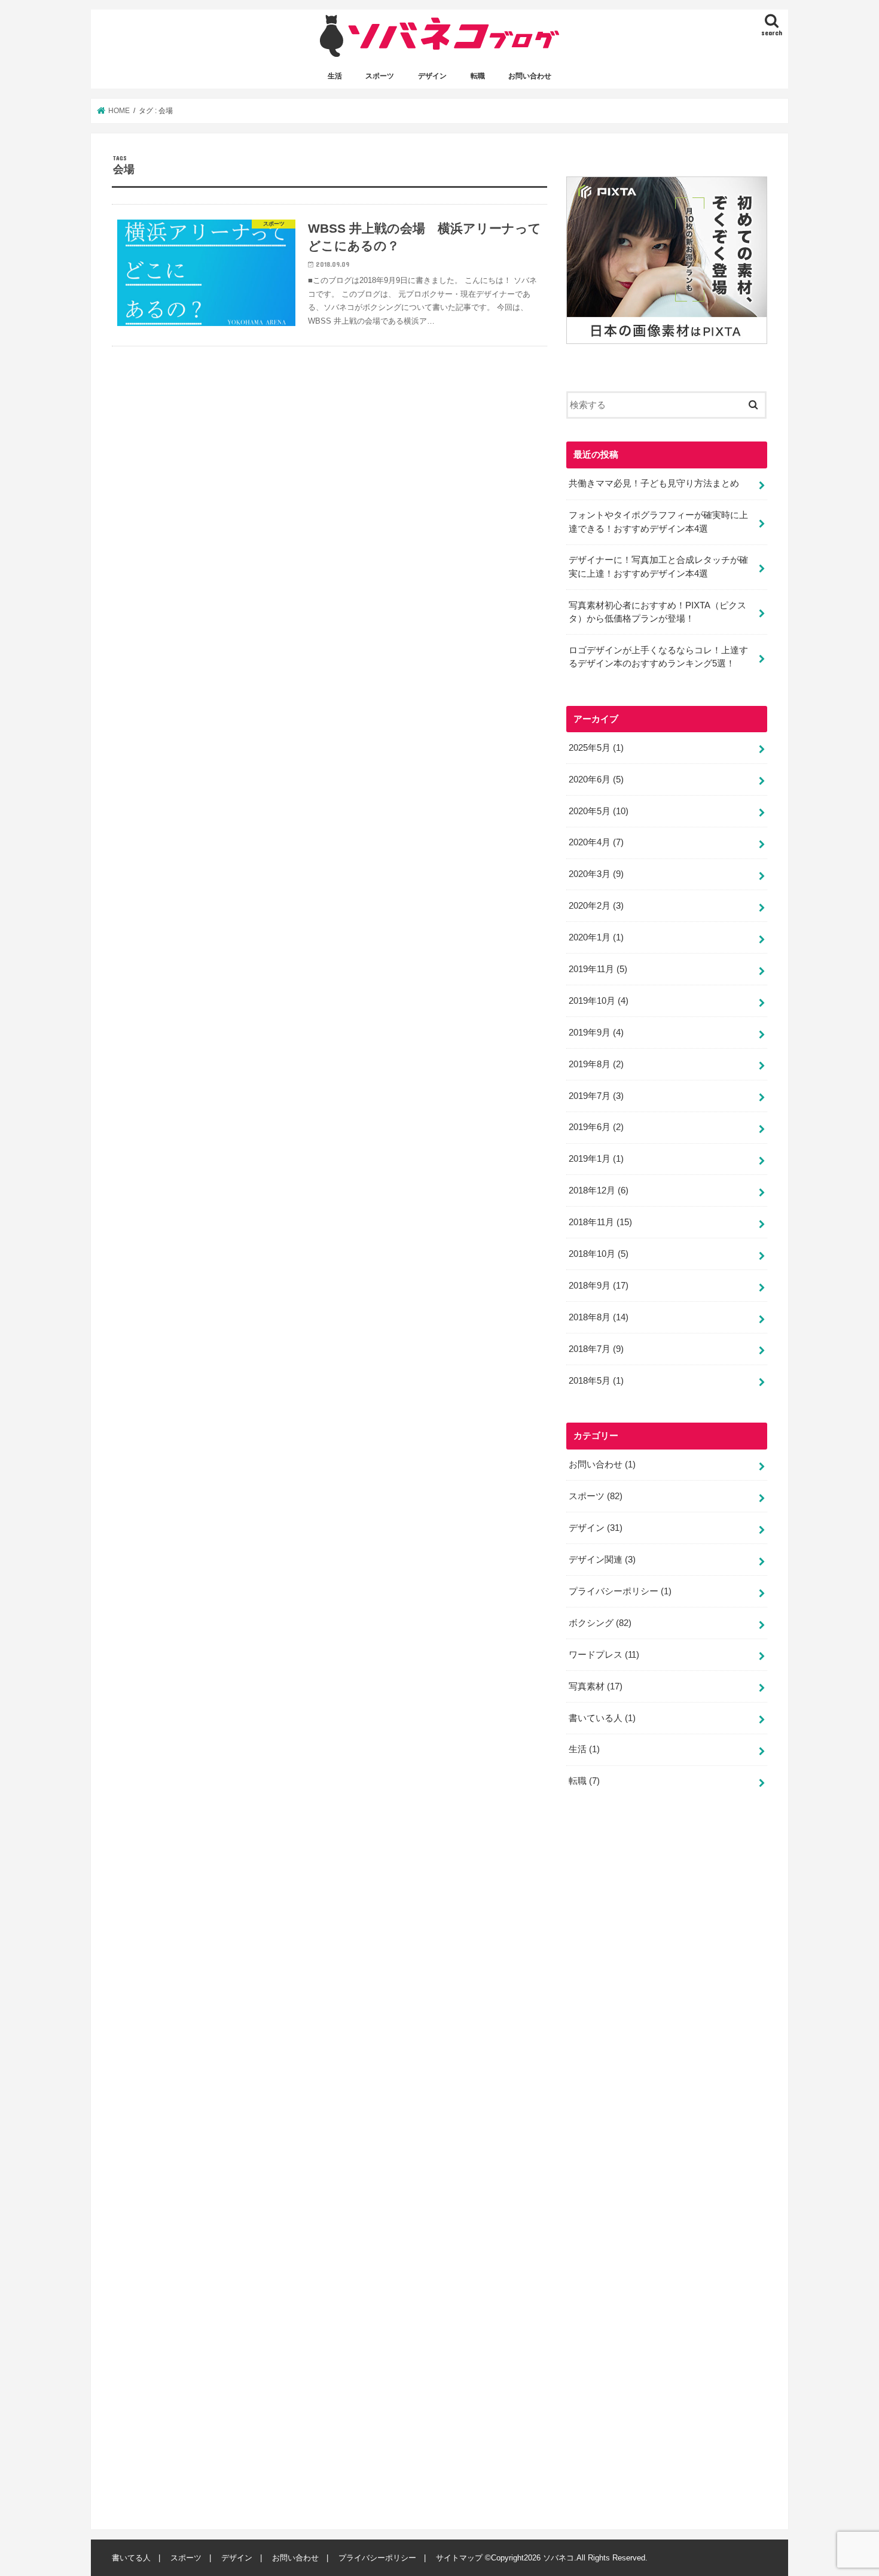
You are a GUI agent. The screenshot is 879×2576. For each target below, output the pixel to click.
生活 (335, 76)
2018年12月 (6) (599, 1190)
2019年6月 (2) (596, 1127)
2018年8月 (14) (599, 1317)
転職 (478, 76)
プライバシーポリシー (620, 1591)
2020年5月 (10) (599, 811)
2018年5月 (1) (596, 1381)
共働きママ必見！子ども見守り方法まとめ (654, 483)
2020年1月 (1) (596, 937)
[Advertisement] (656, 2164)
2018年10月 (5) (599, 1254)
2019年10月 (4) (599, 1001)
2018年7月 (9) (596, 1349)
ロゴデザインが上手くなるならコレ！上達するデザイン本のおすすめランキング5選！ (658, 657)
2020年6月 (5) (596, 780)
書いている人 (602, 1718)
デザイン (432, 76)
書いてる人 (131, 2558)
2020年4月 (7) (596, 842)
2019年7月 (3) (596, 1096)
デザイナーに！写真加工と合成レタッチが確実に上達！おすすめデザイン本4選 (658, 567)
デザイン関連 (602, 1560)
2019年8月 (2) (596, 1064)
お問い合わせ (530, 76)
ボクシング (600, 1623)
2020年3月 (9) (596, 874)
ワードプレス (604, 1655)
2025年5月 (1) (596, 748)
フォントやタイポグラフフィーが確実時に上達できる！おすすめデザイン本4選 (658, 522)
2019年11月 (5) (598, 969)
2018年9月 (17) (599, 1286)
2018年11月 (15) (600, 1222)
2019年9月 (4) (596, 1033)
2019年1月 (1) (596, 1159)
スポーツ (380, 76)
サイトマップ (459, 2558)
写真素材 (596, 1686)
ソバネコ (558, 2558)
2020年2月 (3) (596, 906)
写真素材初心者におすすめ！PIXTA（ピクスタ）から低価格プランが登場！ (657, 612)
